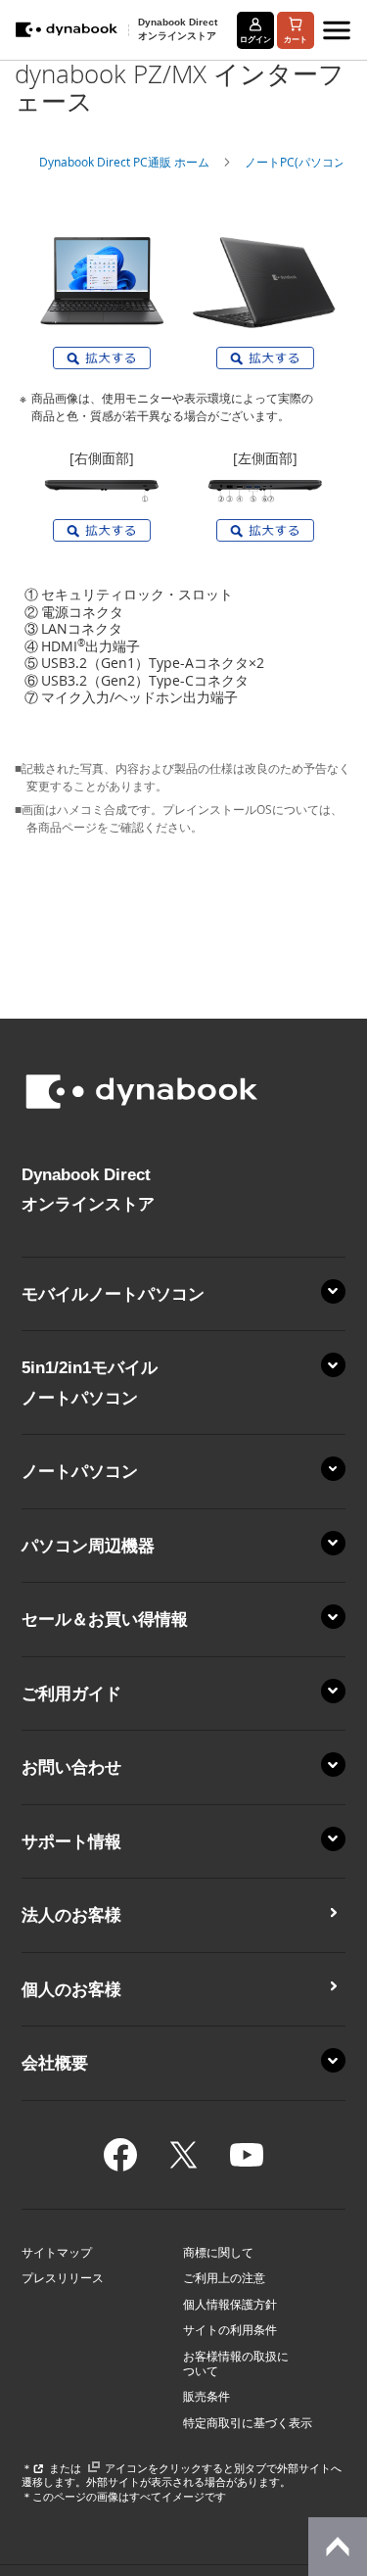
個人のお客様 (71, 1989)
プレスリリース (63, 2278)
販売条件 (206, 2397)
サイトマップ (57, 2253)
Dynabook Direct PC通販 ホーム (124, 162)
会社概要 (55, 2063)
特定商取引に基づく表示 (248, 2423)
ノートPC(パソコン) (297, 162)
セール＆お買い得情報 (105, 1619)
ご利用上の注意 (224, 2278)
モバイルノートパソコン (113, 1294)
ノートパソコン (80, 1471)
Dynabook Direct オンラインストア (178, 28)
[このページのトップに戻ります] (338, 2547)
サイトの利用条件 (230, 2330)
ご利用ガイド (71, 1693)
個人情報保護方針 (230, 2305)
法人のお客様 (71, 1915)
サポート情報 (71, 1841)
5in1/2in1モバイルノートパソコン (90, 1382)
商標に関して (218, 2253)
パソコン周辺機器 (88, 1546)
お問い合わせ (71, 1767)
